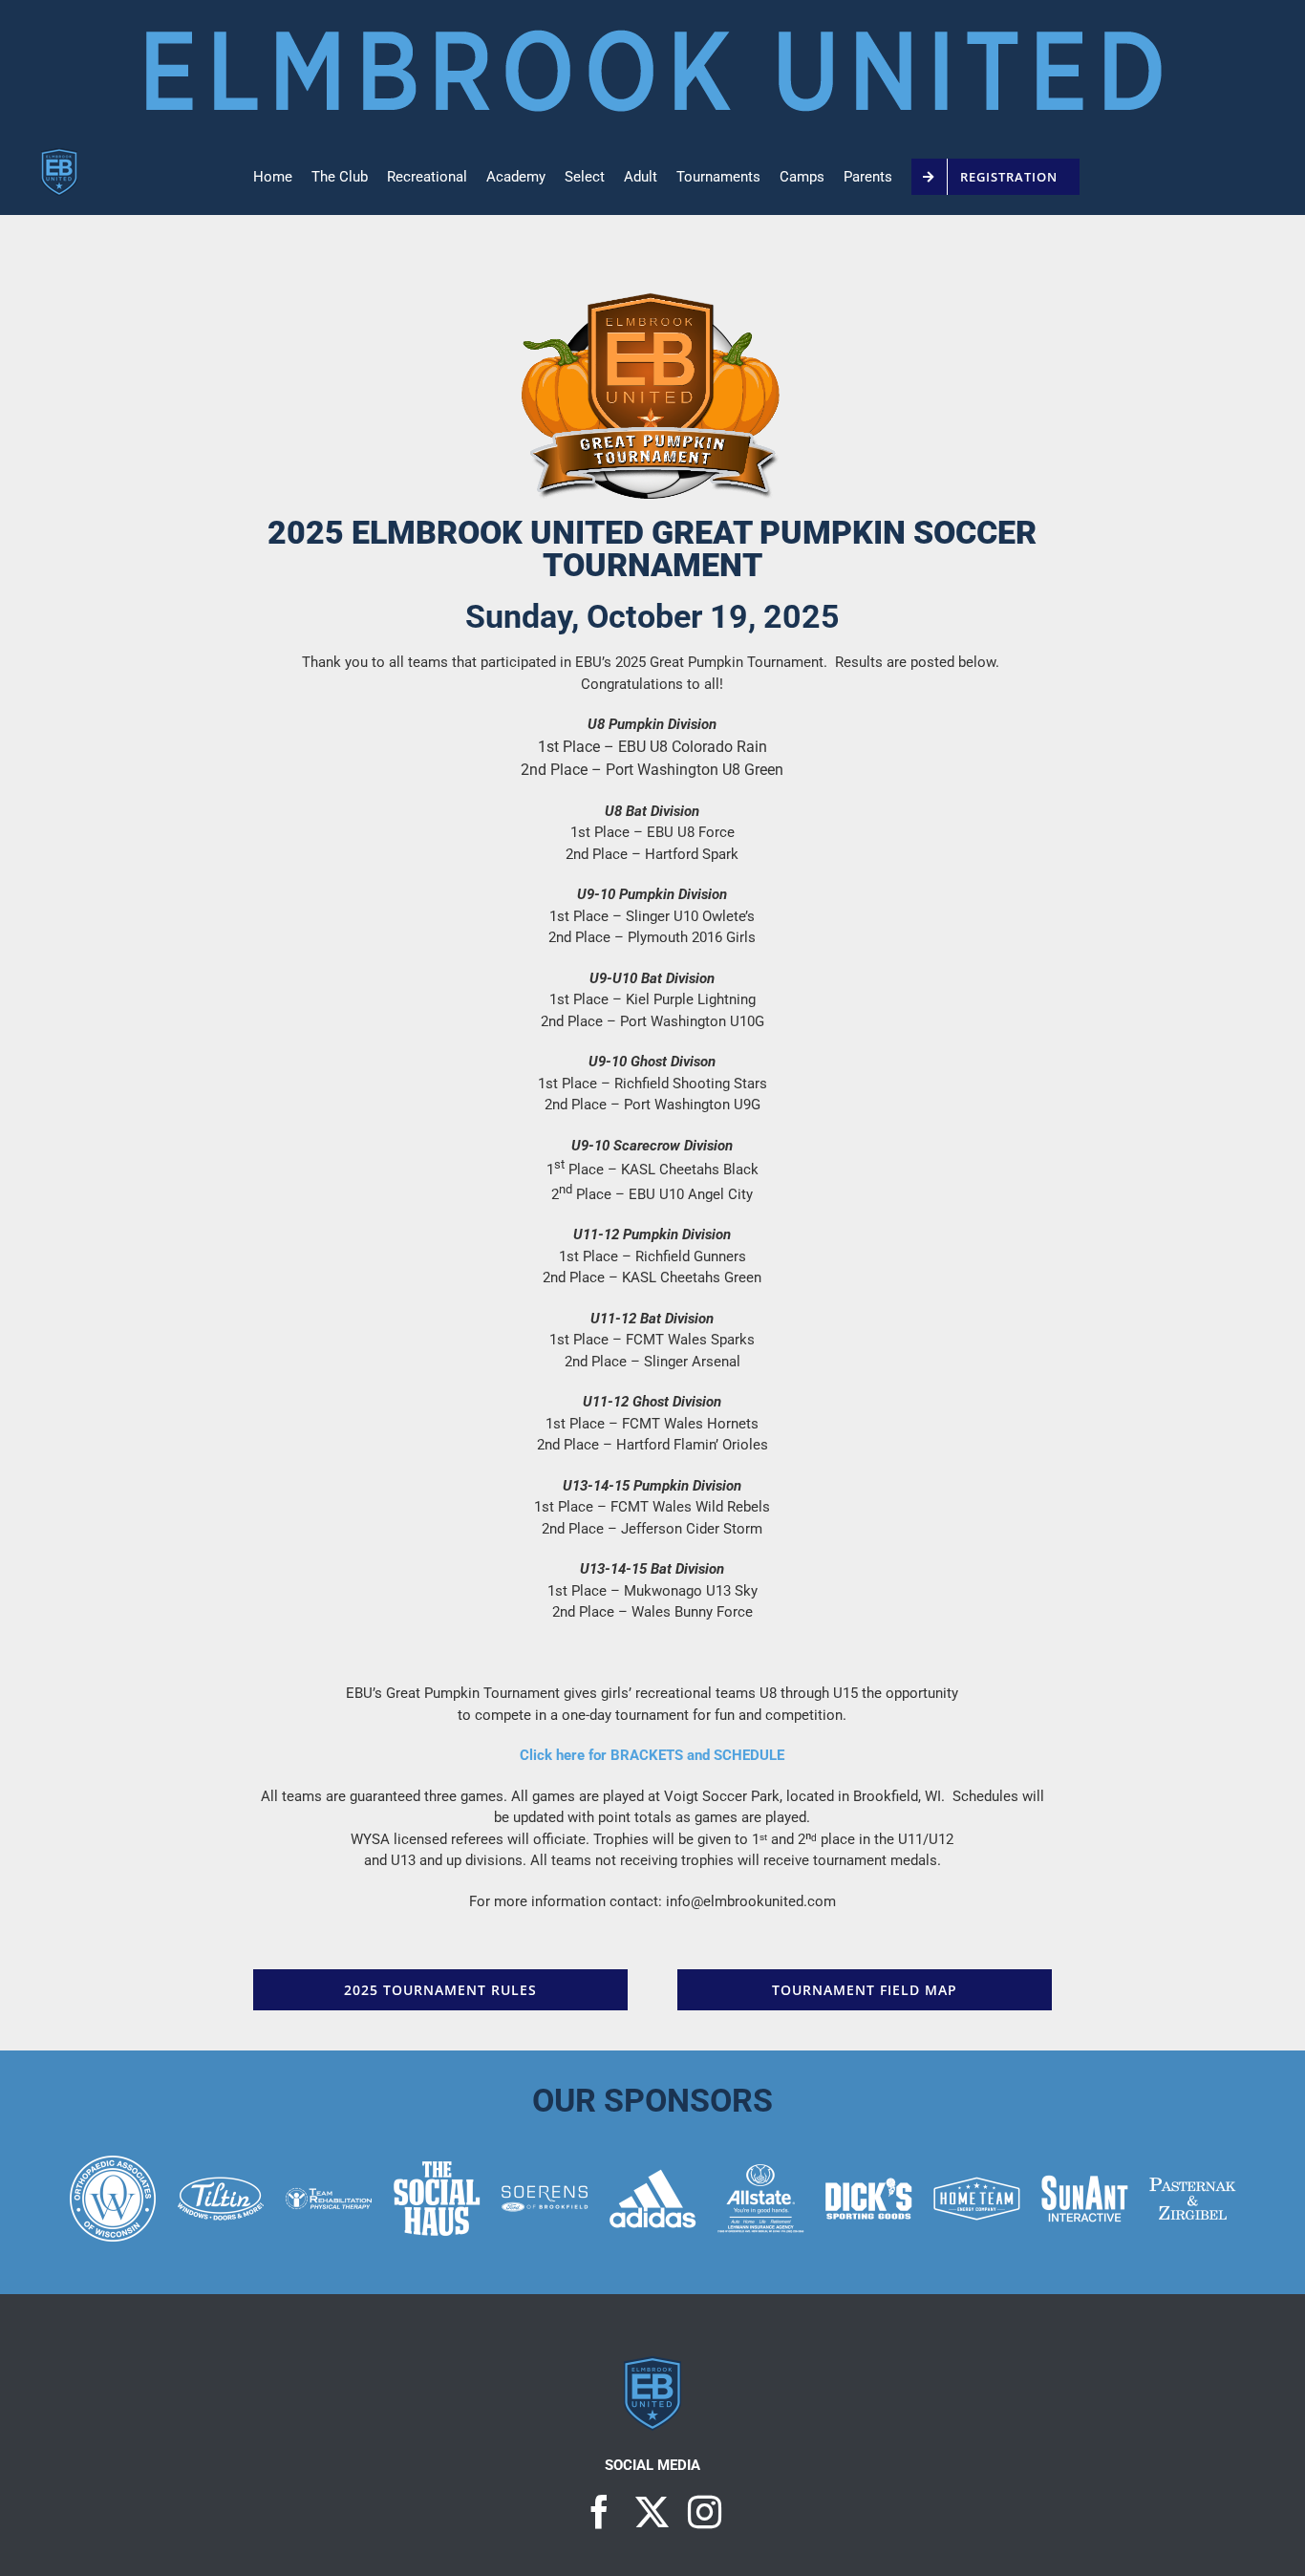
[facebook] (599, 2512)
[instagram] (705, 2512)
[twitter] (652, 2512)
